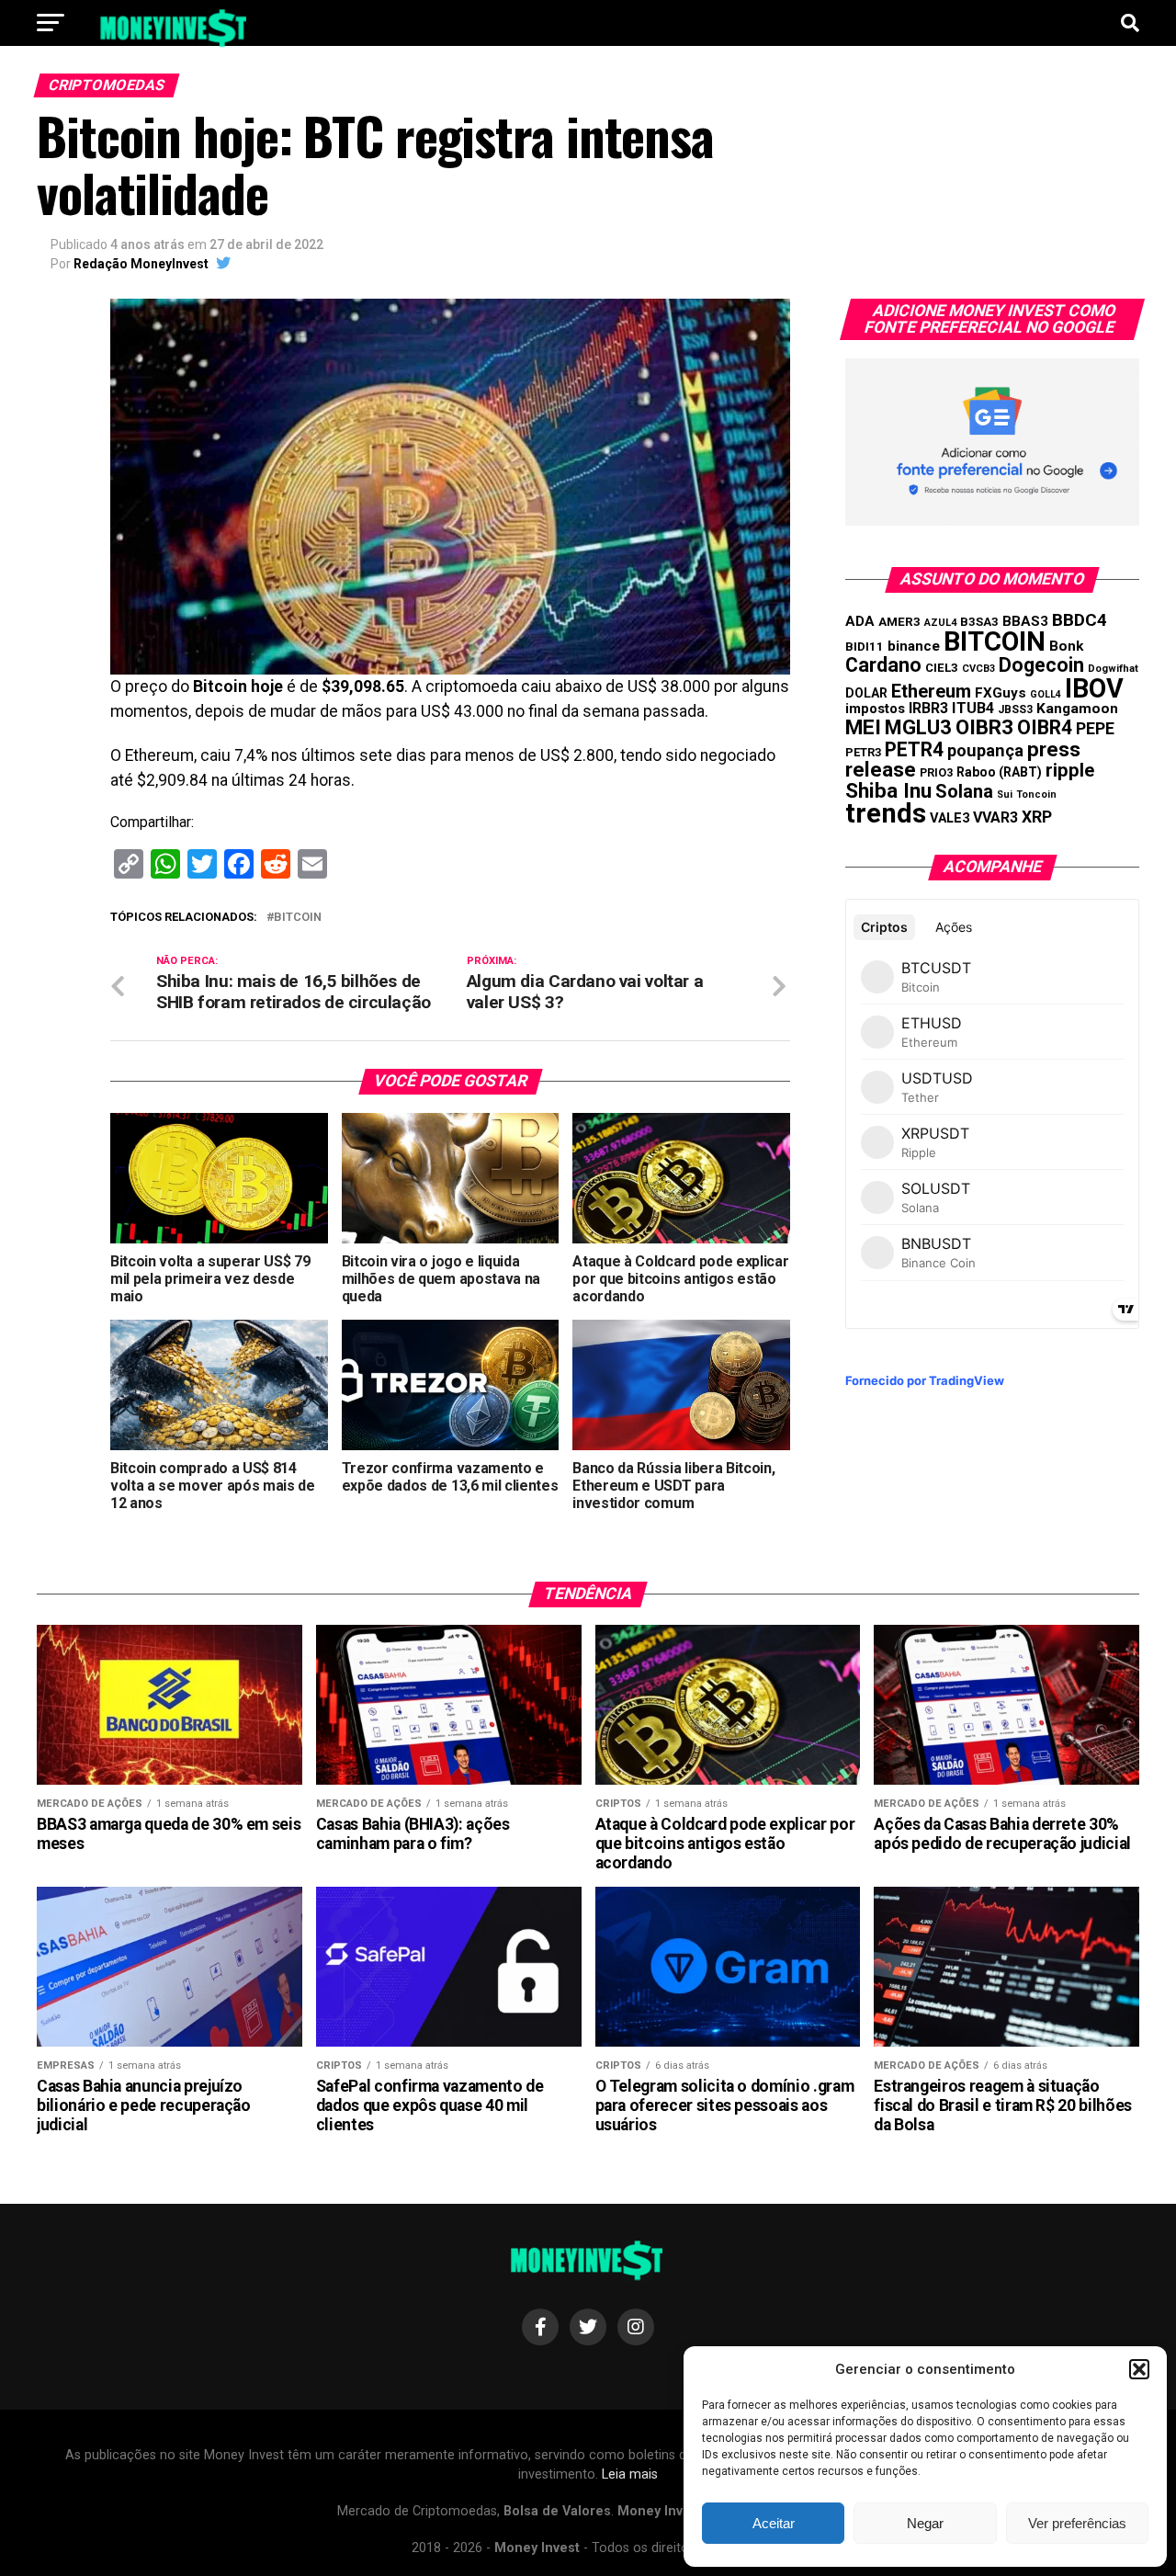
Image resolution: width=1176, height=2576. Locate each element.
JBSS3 (1015, 709)
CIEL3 (942, 668)
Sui (1005, 794)
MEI (863, 727)
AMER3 (899, 621)
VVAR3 (995, 817)
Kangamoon (1077, 709)
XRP (1037, 817)
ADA (860, 621)
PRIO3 (936, 772)
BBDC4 (1080, 620)
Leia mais (630, 2474)
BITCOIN (298, 918)
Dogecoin (1041, 665)
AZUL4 (940, 623)
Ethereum (931, 691)
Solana (964, 791)
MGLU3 (918, 727)
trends (886, 813)
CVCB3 (978, 669)
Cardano (883, 665)
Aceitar (774, 2523)
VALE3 (950, 818)
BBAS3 (1025, 621)
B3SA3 (979, 622)
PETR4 (914, 749)
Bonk (1066, 646)
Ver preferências (1077, 2523)
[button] (1139, 2369)
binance (914, 646)
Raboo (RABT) (999, 772)
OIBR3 (984, 727)
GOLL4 (1046, 694)
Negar (925, 2523)
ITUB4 (973, 708)
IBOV (1094, 688)
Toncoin (1036, 794)
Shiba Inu (888, 790)
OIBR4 (1045, 727)
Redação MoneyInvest (141, 264)
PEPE (1095, 728)
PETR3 (863, 752)
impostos (875, 709)
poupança (985, 750)
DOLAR (866, 693)
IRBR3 (928, 708)
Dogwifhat (1113, 669)
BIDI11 (865, 647)
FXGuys (1001, 693)
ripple (1070, 770)
